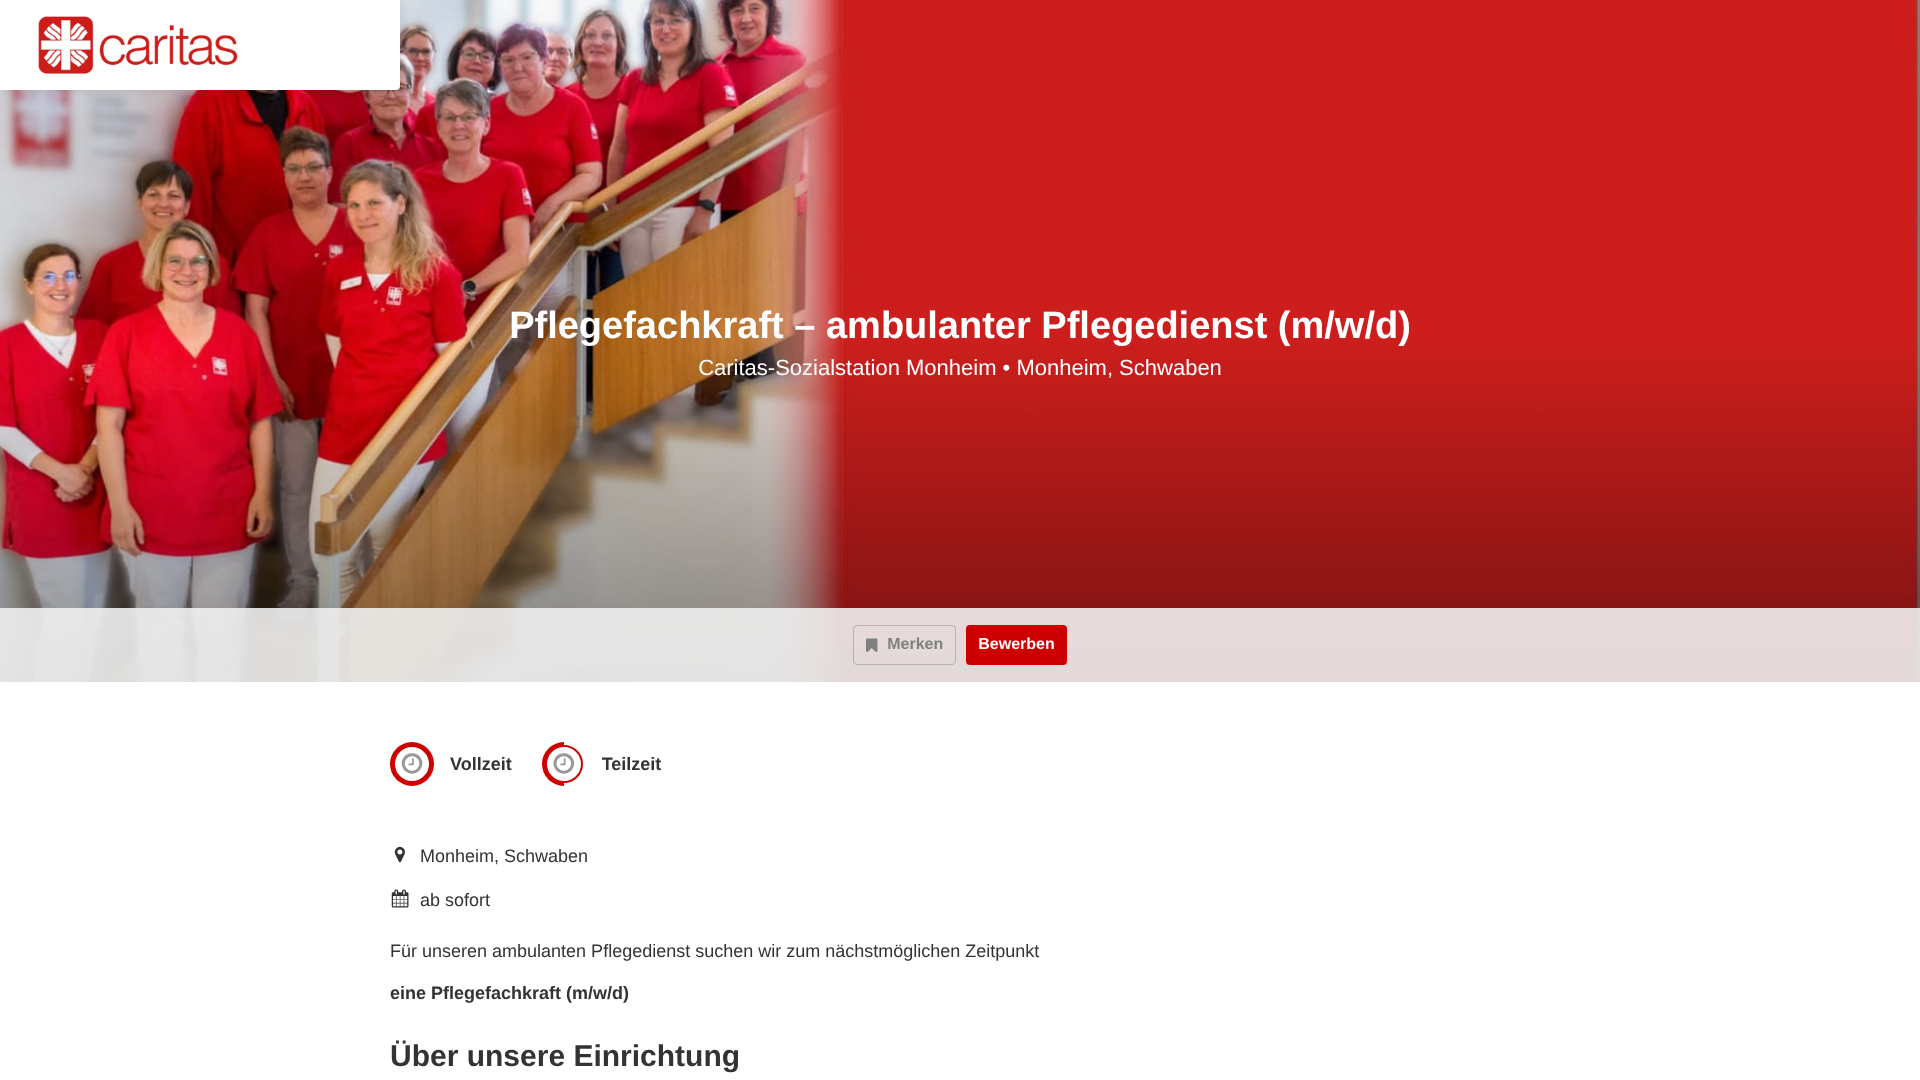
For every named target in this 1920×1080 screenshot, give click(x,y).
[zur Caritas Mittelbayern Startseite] (146, 45)
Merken (915, 644)
